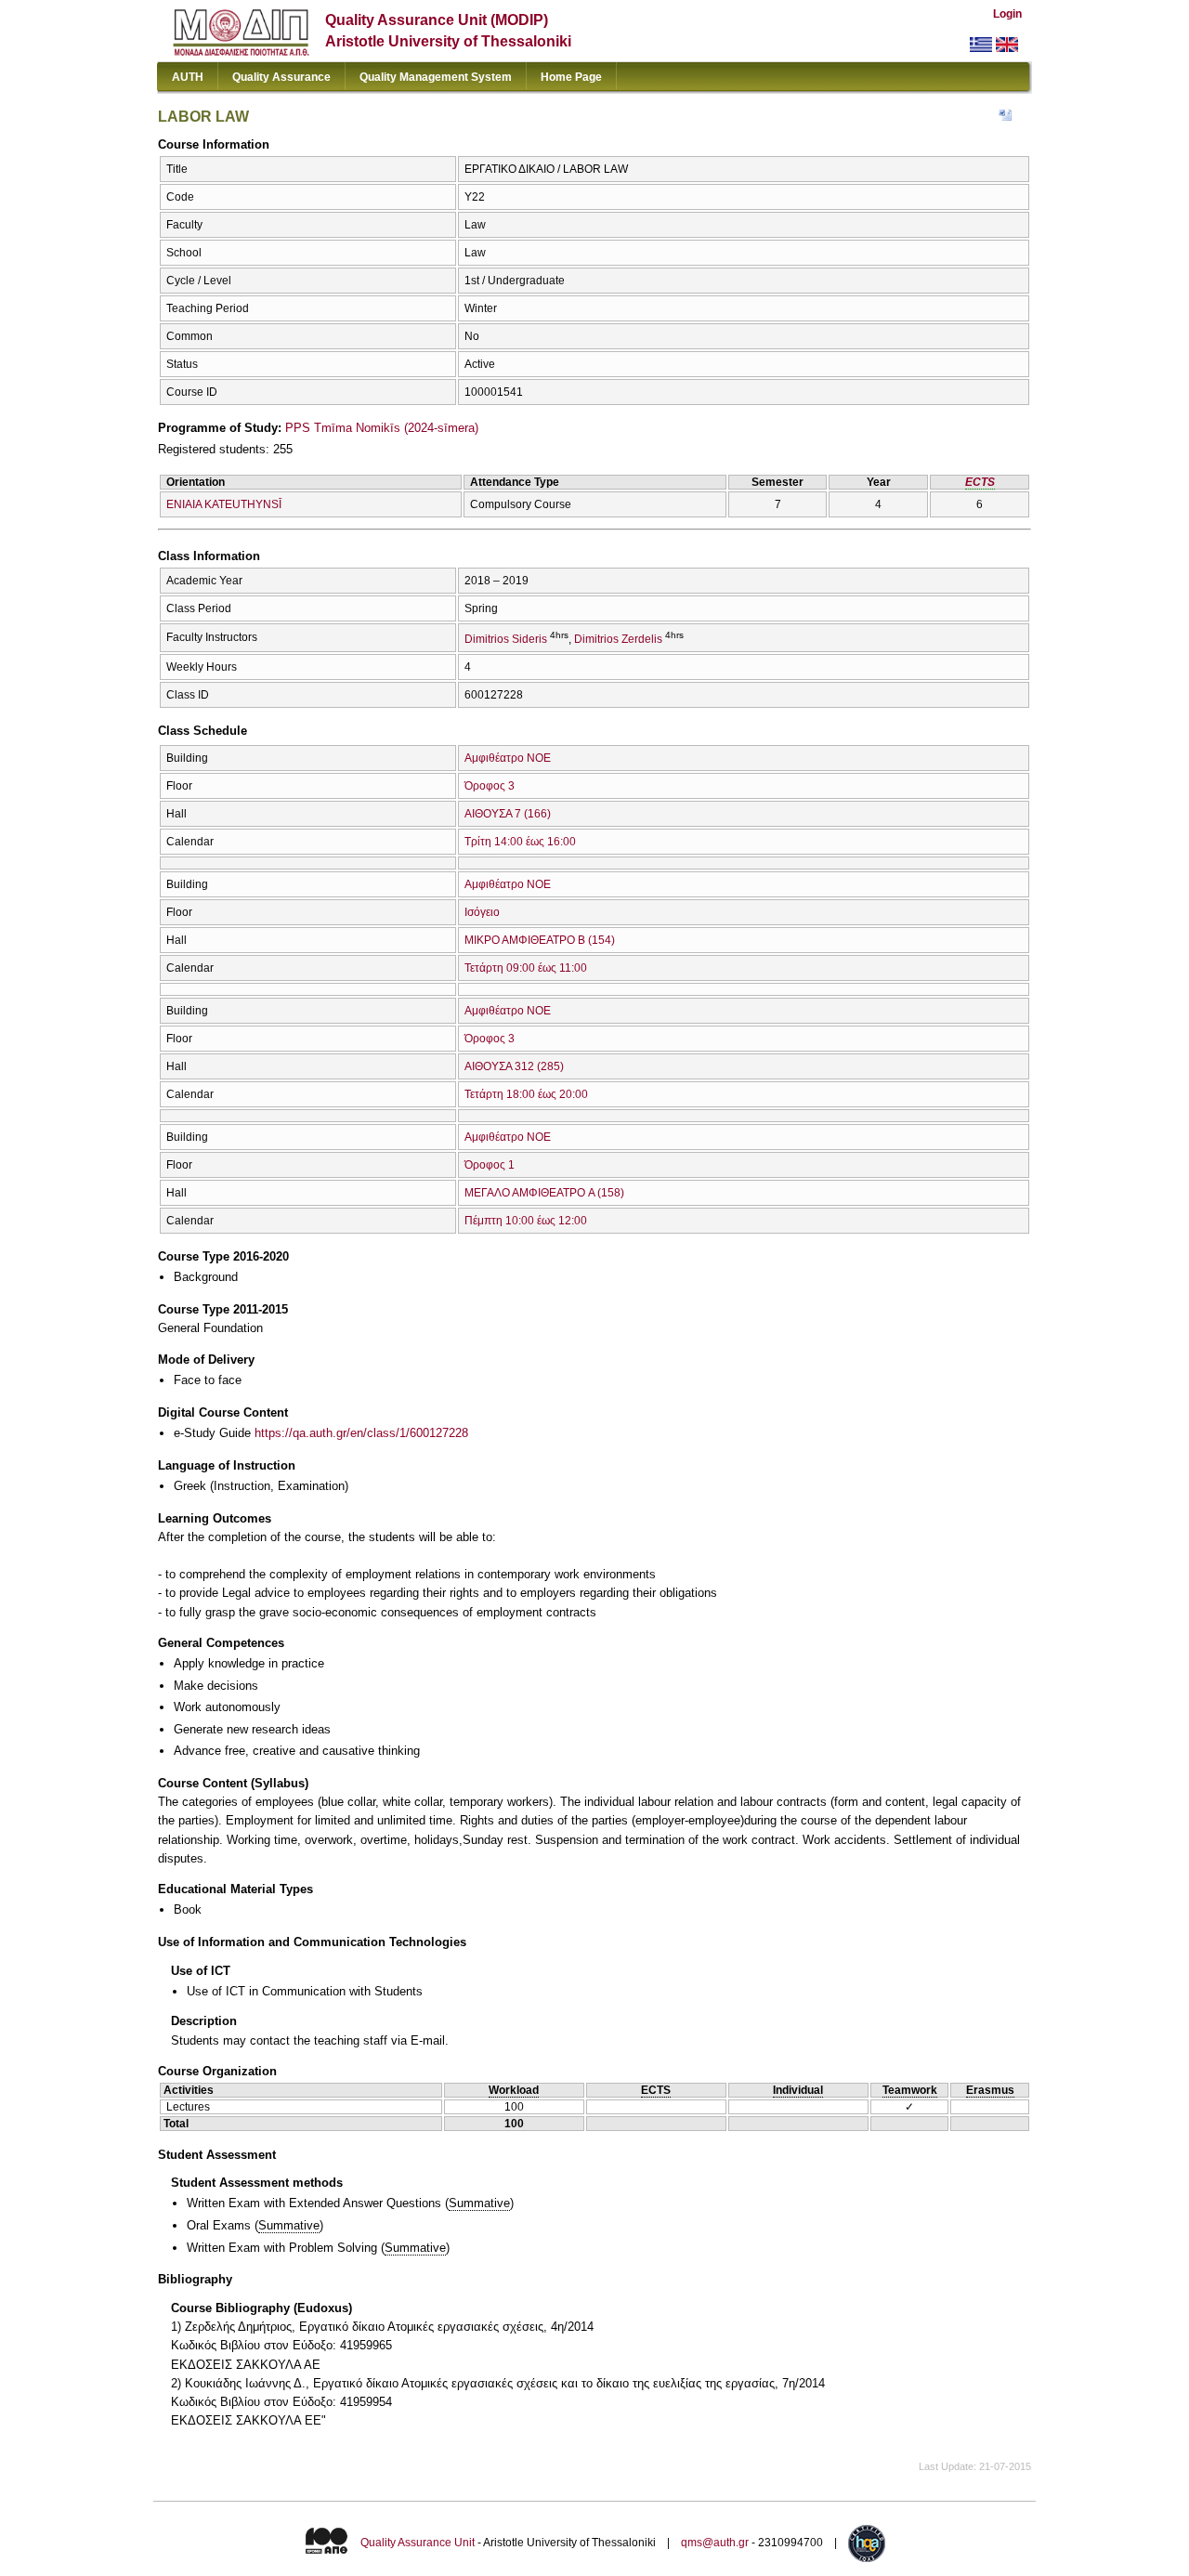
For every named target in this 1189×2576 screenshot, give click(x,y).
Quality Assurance (281, 77)
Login (1007, 14)
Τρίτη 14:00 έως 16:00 (520, 842)
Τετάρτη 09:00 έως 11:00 (526, 968)
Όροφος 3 (490, 786)
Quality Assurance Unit (418, 2543)
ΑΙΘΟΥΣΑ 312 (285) (514, 1066)
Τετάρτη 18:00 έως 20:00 (526, 1094)
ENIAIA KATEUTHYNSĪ (224, 504)
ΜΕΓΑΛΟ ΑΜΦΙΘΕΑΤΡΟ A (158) (544, 1193)
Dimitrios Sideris (506, 639)
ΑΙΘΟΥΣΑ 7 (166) (508, 814)
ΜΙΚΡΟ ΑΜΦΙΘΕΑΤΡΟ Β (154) (540, 940)
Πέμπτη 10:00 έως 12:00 (526, 1221)
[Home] (241, 52)
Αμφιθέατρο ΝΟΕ (508, 758)
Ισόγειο (482, 912)
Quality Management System (436, 77)
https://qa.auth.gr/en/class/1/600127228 (361, 1433)
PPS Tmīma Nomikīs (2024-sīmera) (382, 428)
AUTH (188, 77)
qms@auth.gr (715, 2543)
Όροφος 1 (490, 1165)
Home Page (571, 77)
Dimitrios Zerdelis (618, 639)
